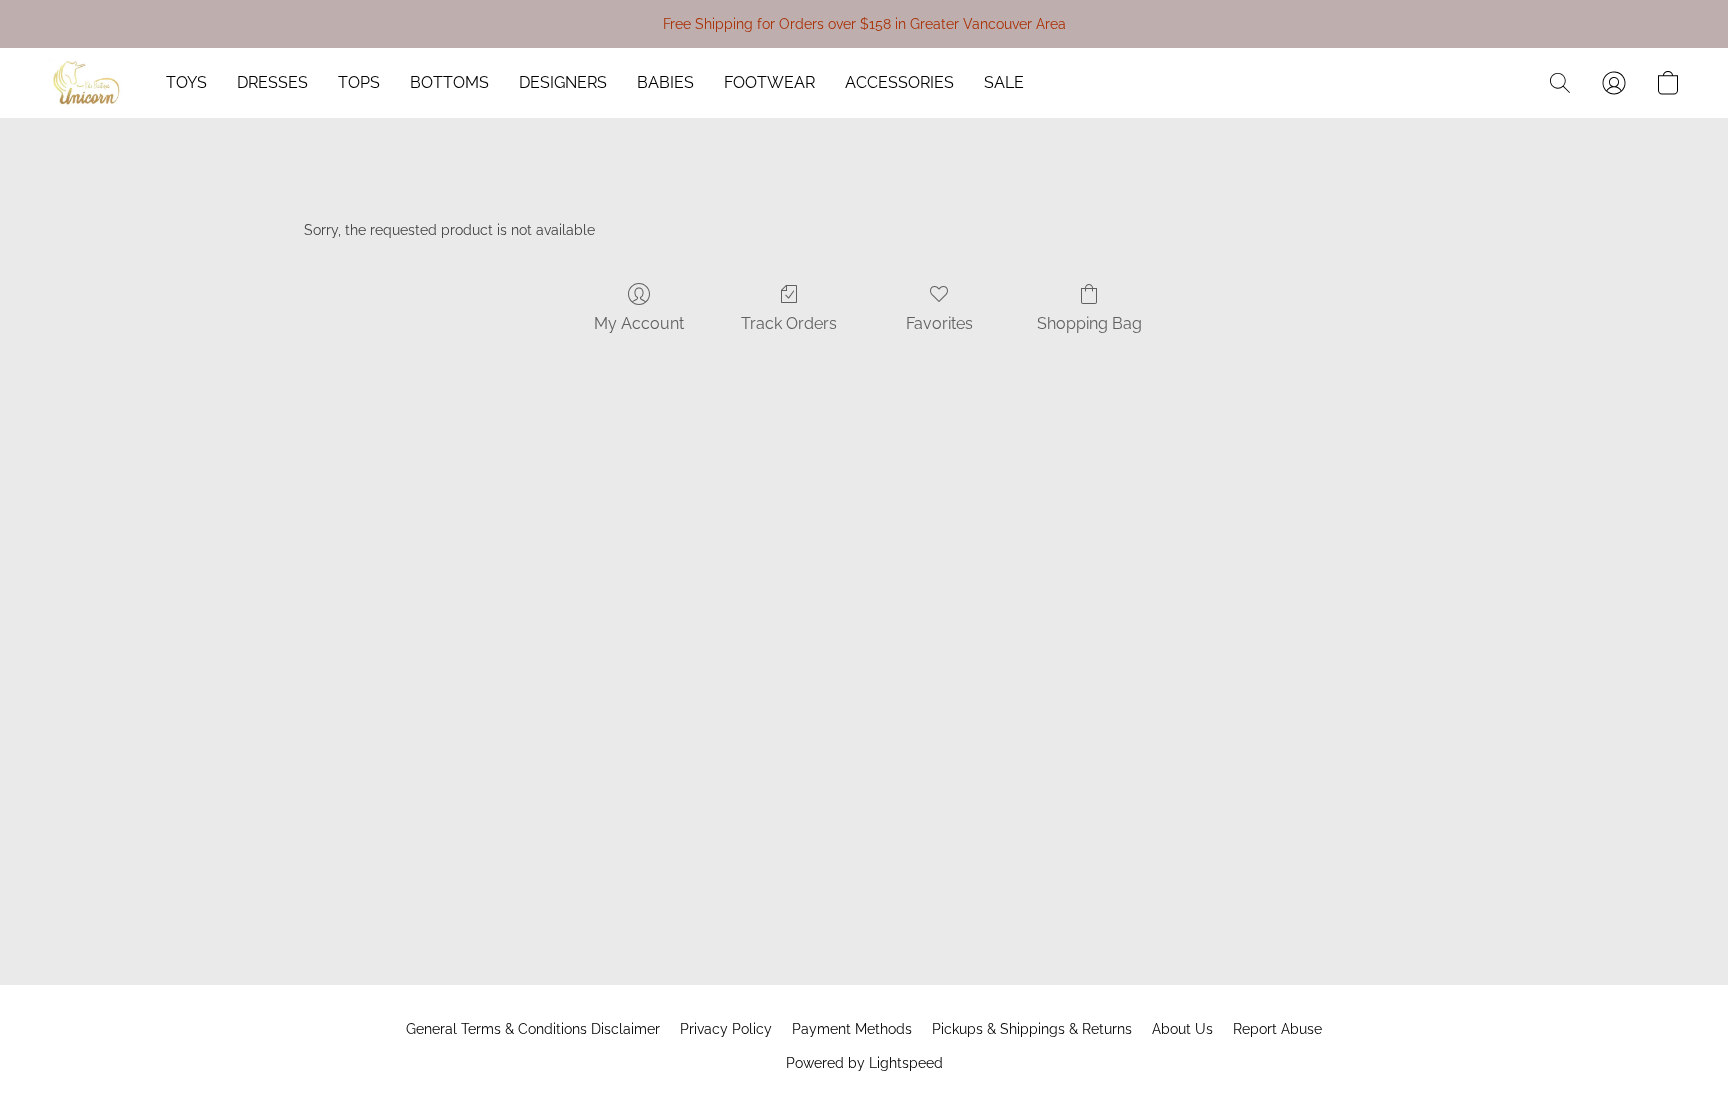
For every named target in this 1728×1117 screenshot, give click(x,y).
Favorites (939, 323)
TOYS (186, 82)
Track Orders (789, 323)
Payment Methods (852, 1029)
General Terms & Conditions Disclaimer (533, 1029)
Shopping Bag (1089, 323)
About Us (1182, 1029)
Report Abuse (1277, 1029)
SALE (1004, 82)
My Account (639, 323)
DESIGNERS (563, 82)
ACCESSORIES (899, 82)
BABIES (665, 82)
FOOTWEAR (769, 82)
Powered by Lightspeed (864, 1063)
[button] (87, 83)
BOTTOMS (449, 82)
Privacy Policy (726, 1029)
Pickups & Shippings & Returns (1032, 1029)
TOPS (359, 82)
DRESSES (272, 82)
